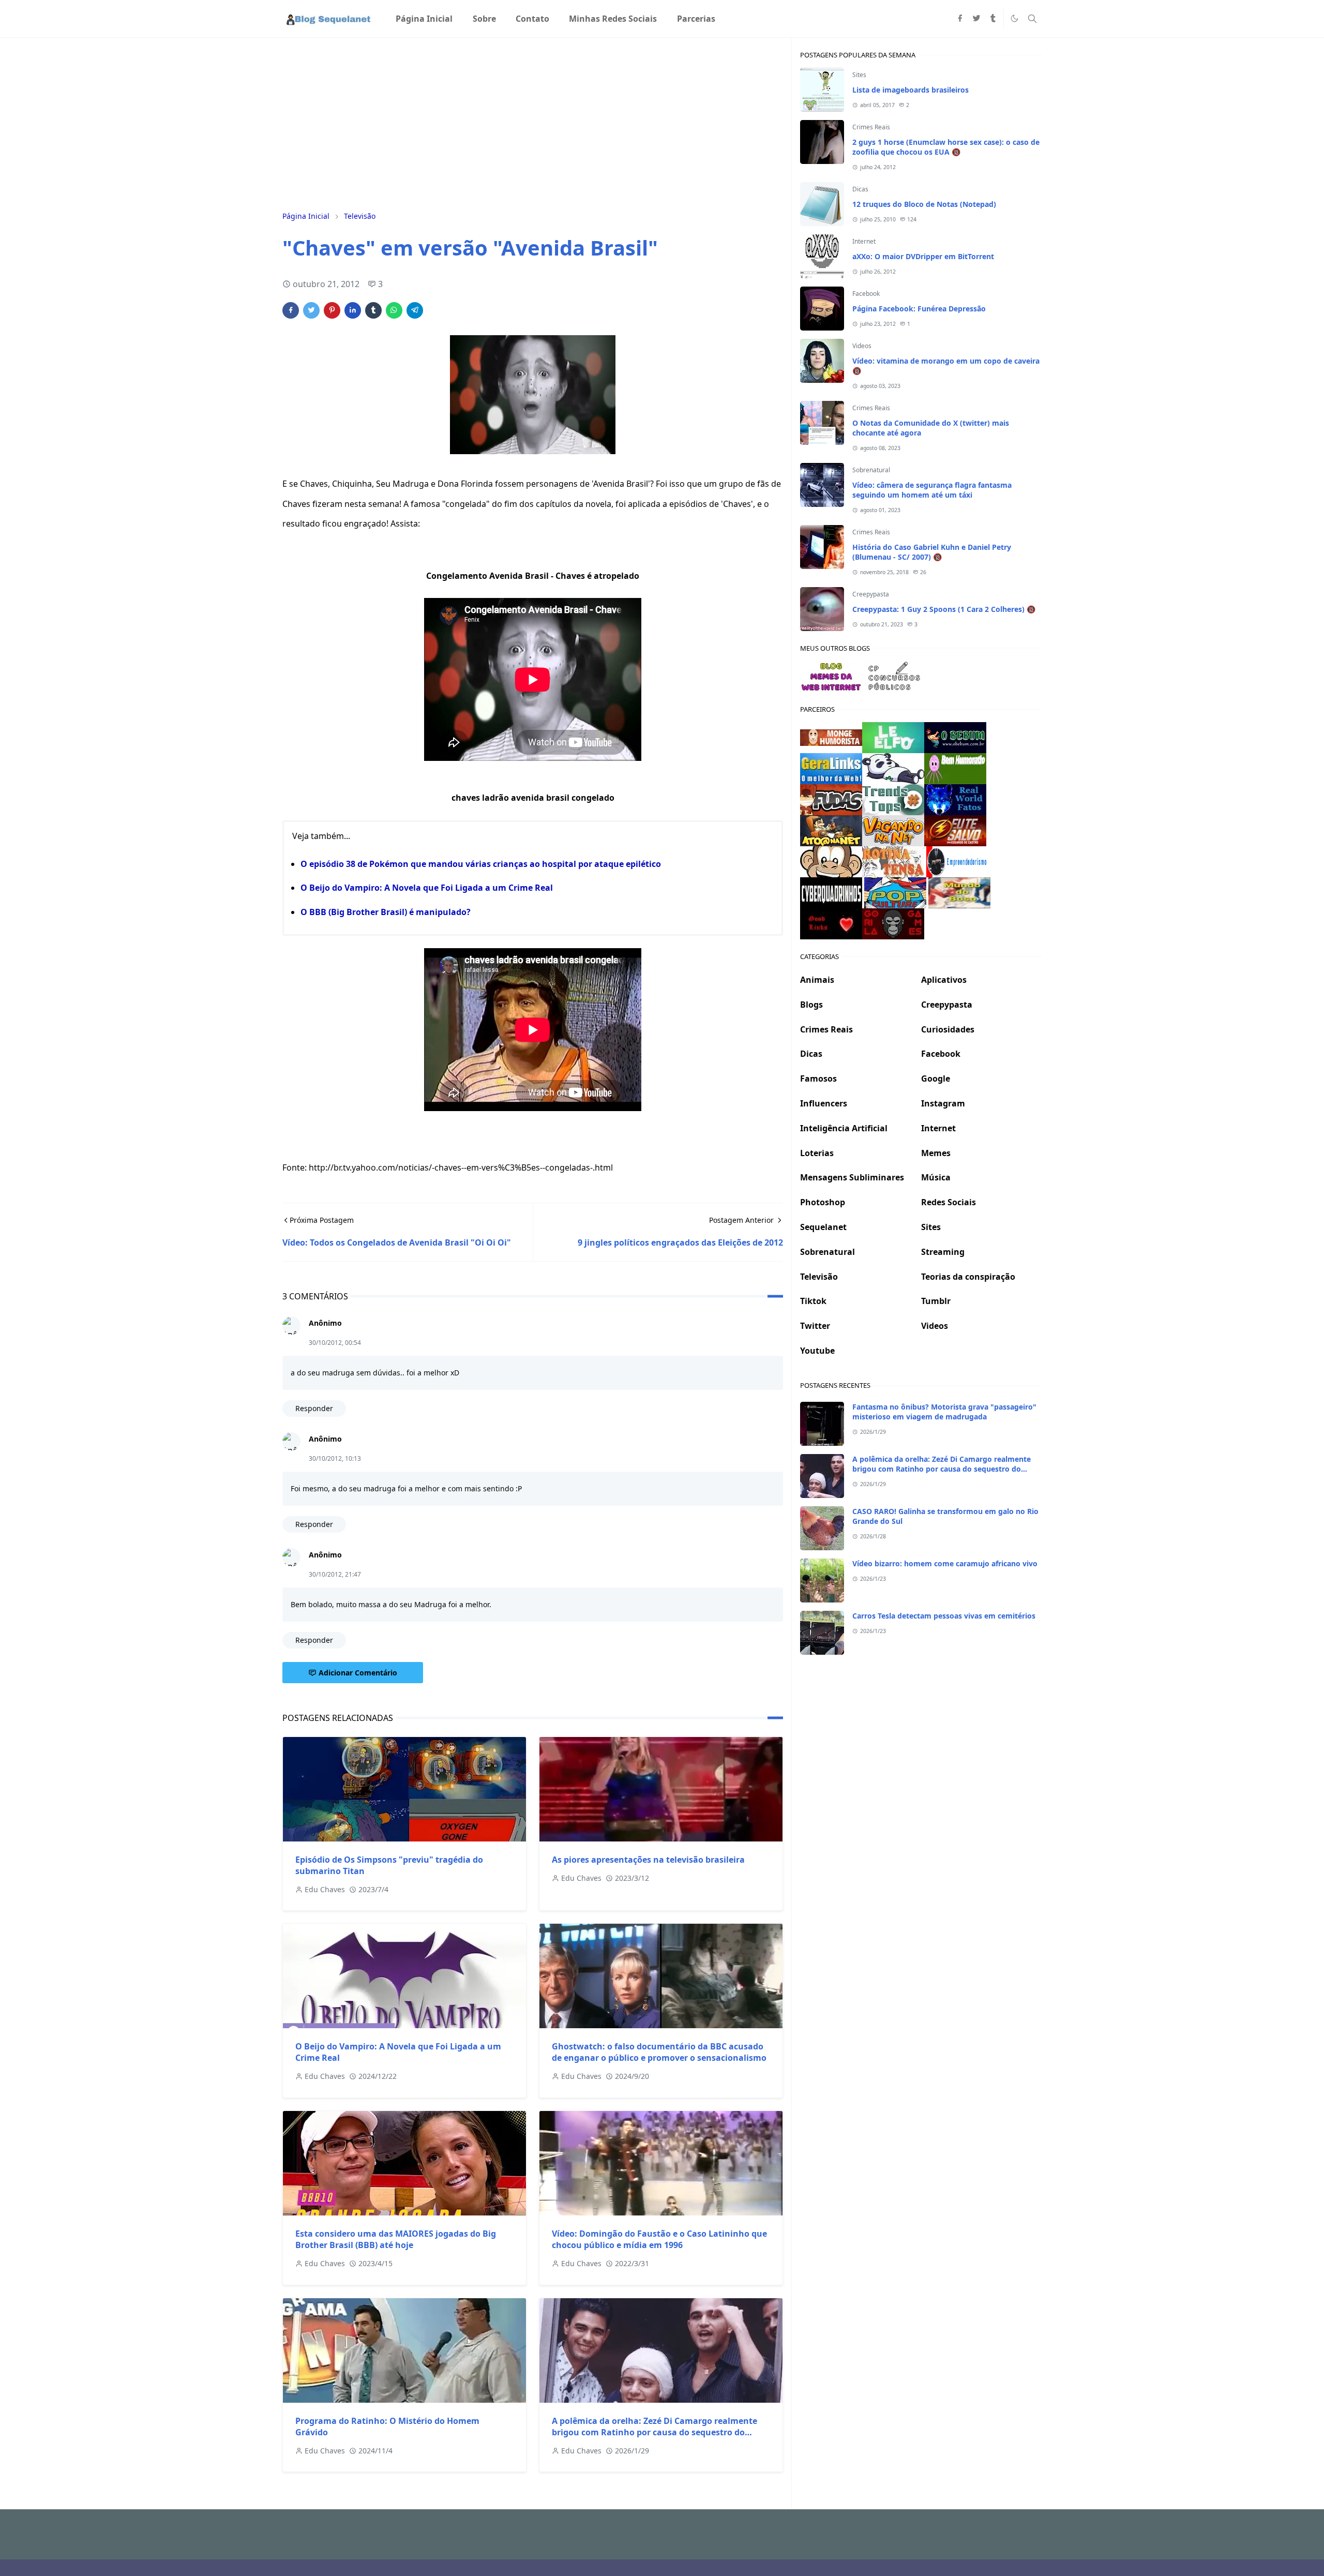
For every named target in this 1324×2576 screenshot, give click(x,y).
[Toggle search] (1032, 19)
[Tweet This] (311, 310)
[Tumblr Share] (373, 310)
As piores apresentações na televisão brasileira (648, 1860)
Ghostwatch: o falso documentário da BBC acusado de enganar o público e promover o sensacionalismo (659, 2052)
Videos (862, 346)
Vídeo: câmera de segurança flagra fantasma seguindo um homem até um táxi (932, 490)
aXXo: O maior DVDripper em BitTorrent (923, 256)
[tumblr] (993, 19)
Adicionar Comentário (358, 1673)
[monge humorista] (831, 737)
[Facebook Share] (291, 310)
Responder (314, 1408)
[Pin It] (332, 310)
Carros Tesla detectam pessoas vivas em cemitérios (944, 1616)
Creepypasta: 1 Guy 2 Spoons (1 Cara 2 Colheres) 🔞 (944, 609)
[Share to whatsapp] (394, 310)
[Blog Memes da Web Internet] (831, 676)
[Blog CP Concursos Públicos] (895, 676)
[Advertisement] (533, 123)
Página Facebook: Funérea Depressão (919, 309)
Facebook (866, 294)
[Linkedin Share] (353, 310)
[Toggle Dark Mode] (1014, 18)
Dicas (860, 189)
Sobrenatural (871, 470)
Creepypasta (871, 594)
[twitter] (976, 19)
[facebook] (960, 19)
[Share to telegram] (415, 310)
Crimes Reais (871, 127)
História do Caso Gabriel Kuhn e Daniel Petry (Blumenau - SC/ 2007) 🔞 (932, 552)
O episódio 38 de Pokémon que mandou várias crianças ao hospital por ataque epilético (481, 864)
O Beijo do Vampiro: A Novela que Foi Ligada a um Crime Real (427, 888)
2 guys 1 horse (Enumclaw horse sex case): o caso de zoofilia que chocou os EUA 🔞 (946, 147)
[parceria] (893, 737)
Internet (864, 241)
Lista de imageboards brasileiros (911, 90)
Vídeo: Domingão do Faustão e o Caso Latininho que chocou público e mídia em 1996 (659, 2239)
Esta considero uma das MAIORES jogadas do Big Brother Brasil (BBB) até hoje (396, 2239)
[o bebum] (955, 737)
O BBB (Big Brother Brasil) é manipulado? (386, 912)
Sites (859, 75)
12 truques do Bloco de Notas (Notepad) (924, 204)
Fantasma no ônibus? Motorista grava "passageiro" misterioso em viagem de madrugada (944, 1412)
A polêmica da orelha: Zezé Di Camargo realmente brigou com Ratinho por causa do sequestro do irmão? (655, 2432)
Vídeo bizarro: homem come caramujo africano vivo (945, 1563)
